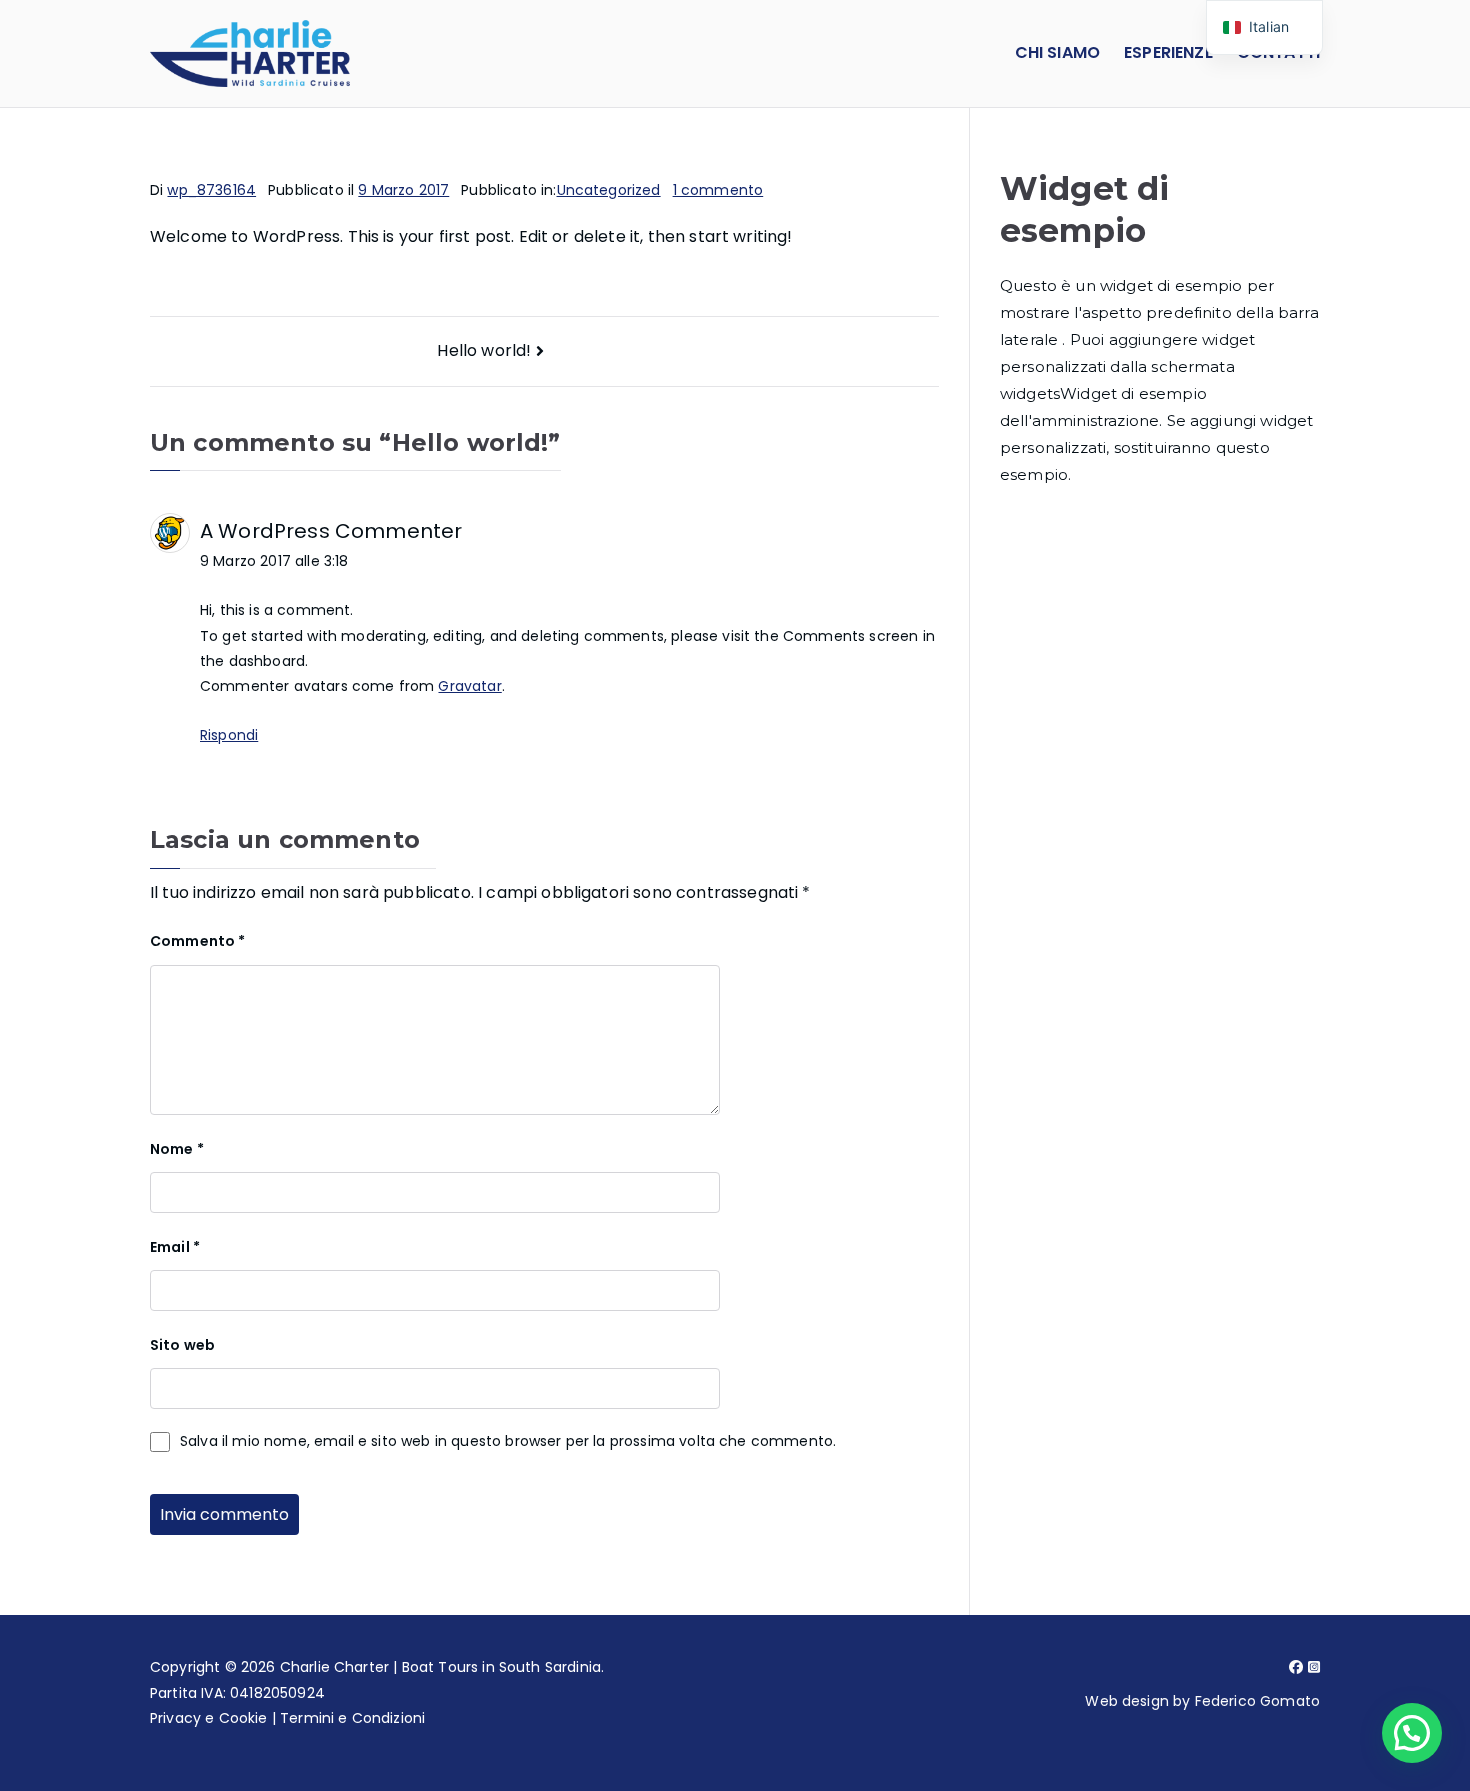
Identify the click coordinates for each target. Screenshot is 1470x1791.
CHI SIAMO (1057, 52)
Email (175, 1247)
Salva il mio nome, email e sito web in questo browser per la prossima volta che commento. (508, 1441)
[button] (1412, 1733)
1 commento (718, 190)
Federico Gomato (1257, 1701)
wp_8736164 (211, 190)
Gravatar (469, 686)
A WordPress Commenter (331, 531)
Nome (177, 1149)
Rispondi (229, 735)
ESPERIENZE (1168, 52)
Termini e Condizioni (352, 1718)
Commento (198, 941)
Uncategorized (609, 190)
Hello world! (484, 350)
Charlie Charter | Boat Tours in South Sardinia (440, 1667)
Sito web (182, 1345)
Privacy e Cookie (209, 1718)
